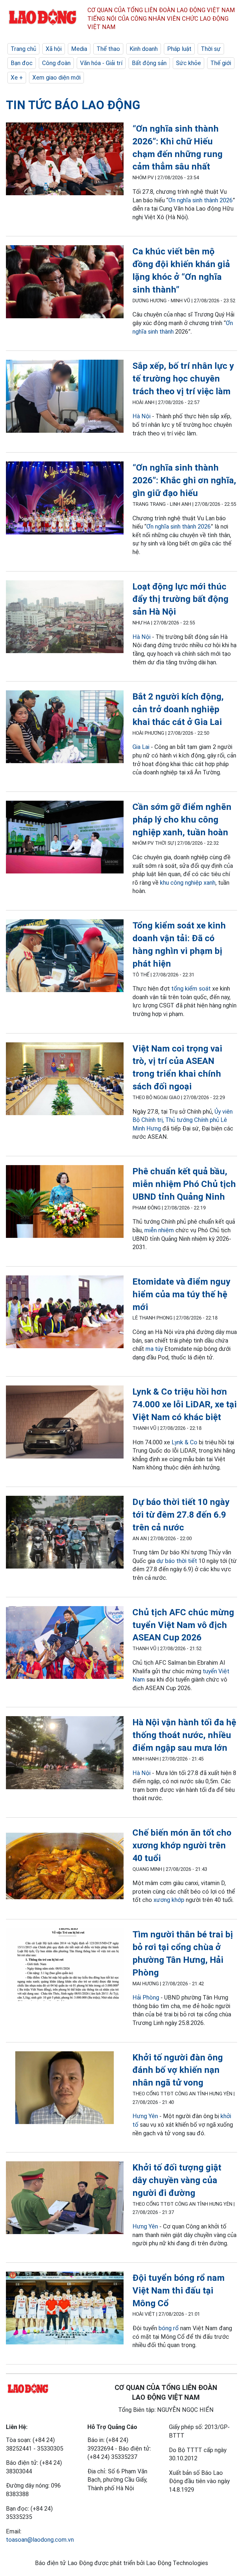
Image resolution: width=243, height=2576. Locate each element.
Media (79, 49)
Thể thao (108, 49)
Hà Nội (142, 416)
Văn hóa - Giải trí (101, 63)
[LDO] (65, 160)
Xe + (17, 77)
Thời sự (211, 49)
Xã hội (54, 49)
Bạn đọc (22, 63)
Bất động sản (149, 63)
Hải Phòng (146, 1997)
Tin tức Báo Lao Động (73, 105)
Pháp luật (179, 49)
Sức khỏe (188, 63)
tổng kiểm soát (191, 989)
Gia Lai (141, 747)
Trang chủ (23, 49)
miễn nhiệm (159, 1230)
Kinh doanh (144, 49)
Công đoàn (56, 63)
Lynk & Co (184, 1442)
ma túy (154, 1349)
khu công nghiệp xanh (188, 883)
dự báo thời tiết (177, 1561)
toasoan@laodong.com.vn (40, 2540)
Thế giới (221, 63)
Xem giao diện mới (56, 77)
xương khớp (169, 1900)
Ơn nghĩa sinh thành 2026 (200, 200)
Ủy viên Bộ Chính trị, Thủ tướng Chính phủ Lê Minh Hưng (183, 1120)
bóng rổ (169, 2328)
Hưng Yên (145, 2116)
